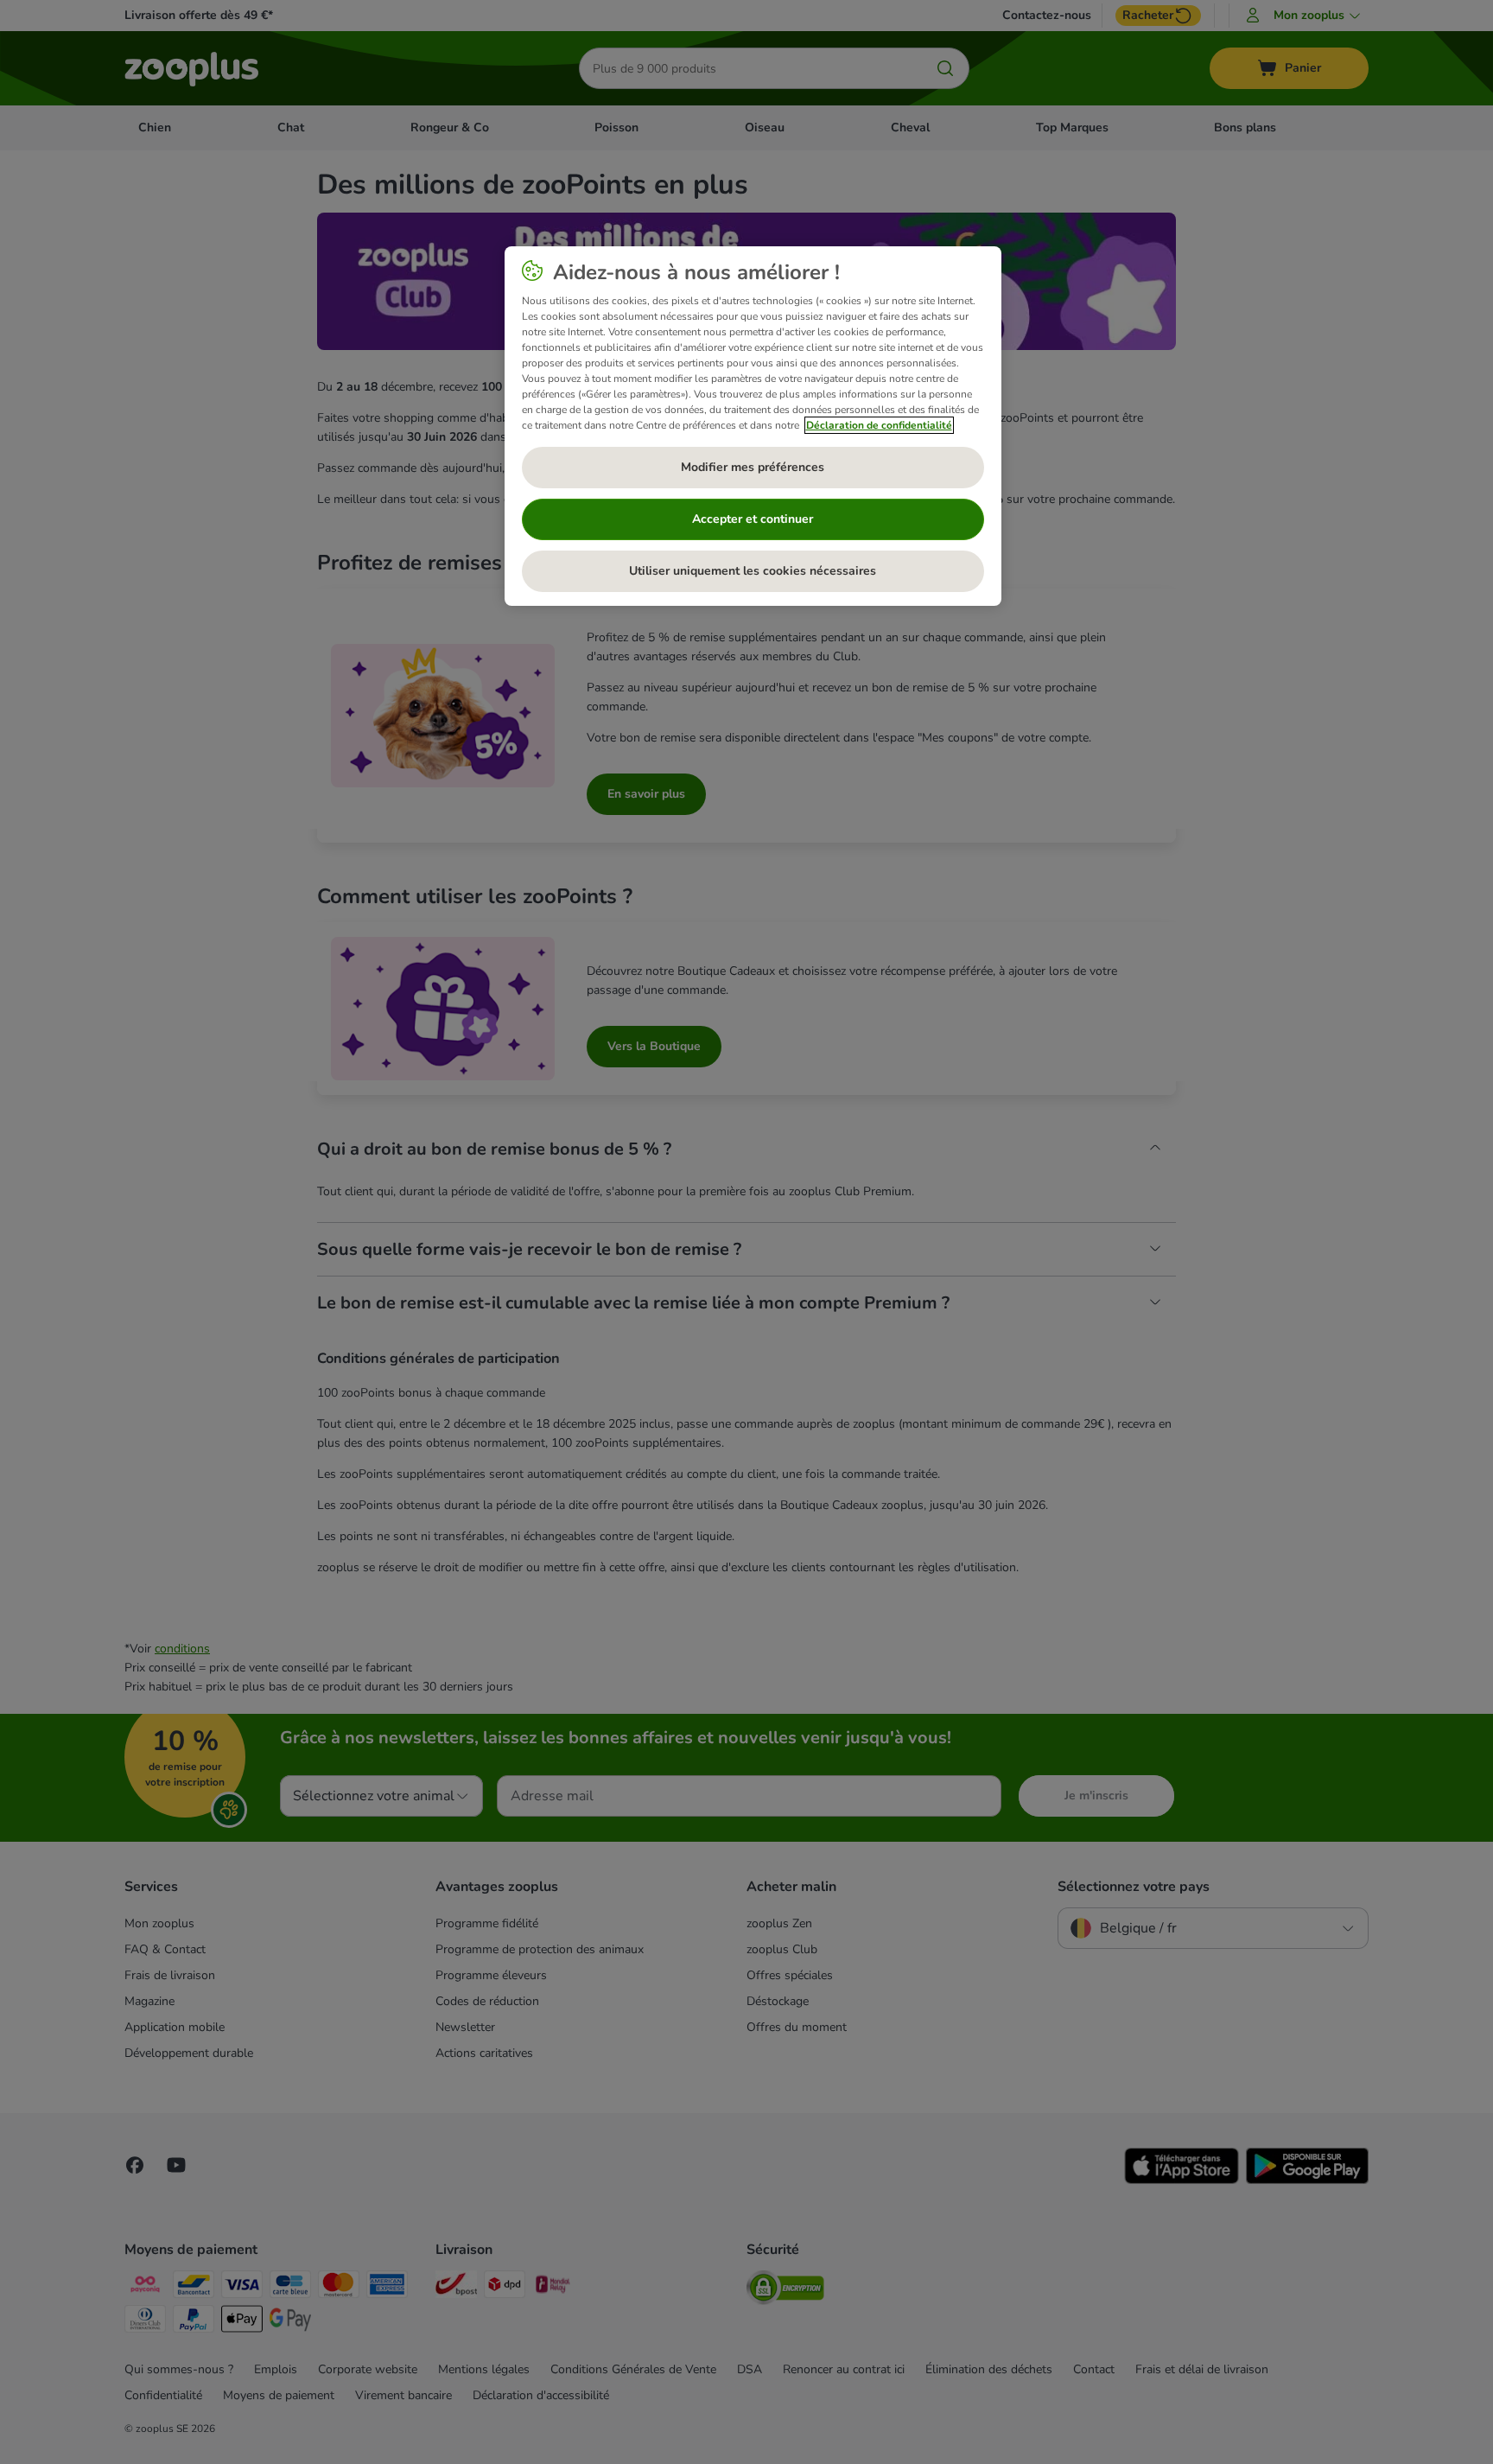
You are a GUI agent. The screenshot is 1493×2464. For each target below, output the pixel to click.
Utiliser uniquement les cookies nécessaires (753, 571)
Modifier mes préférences (753, 467)
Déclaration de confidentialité (879, 425)
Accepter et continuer (753, 519)
